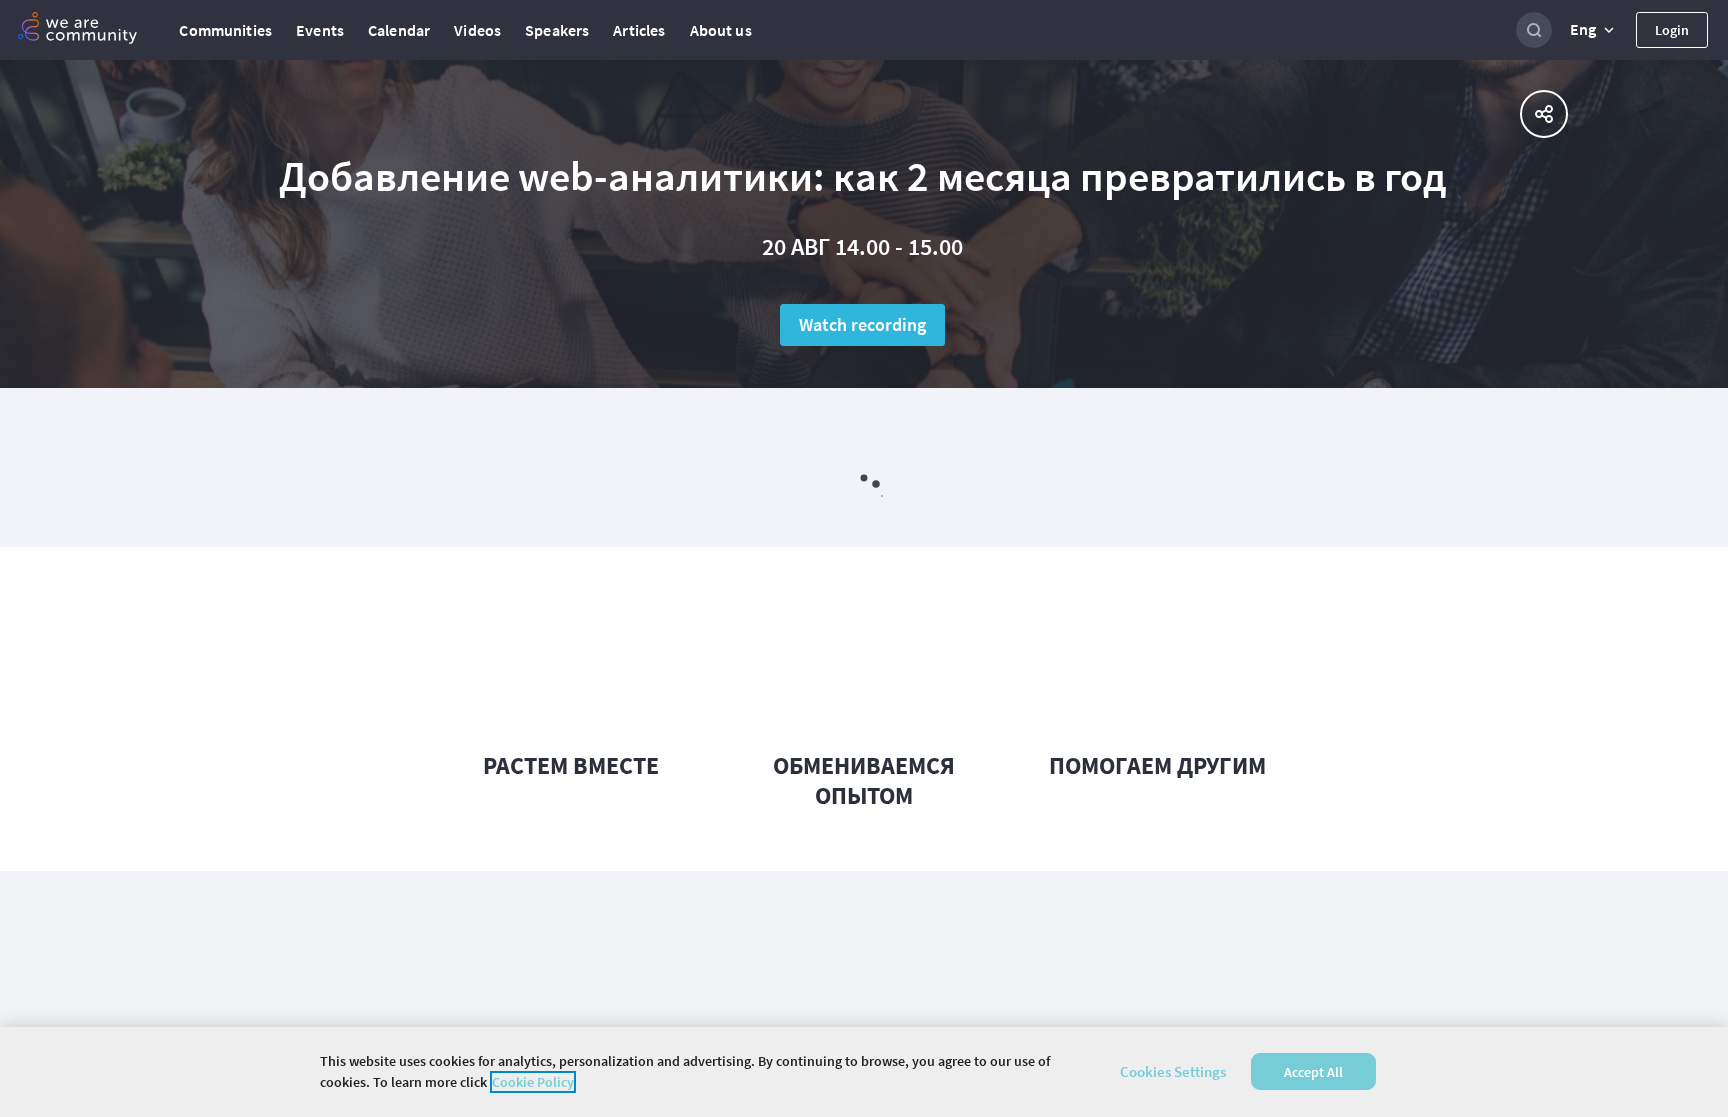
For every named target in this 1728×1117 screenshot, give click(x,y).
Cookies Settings (1173, 1071)
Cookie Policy (533, 1082)
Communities (225, 30)
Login (1672, 30)
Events (320, 30)
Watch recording (862, 324)
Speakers (557, 30)
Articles (639, 30)
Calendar (399, 30)
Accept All (1313, 1072)
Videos (477, 30)
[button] (1594, 30)
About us (721, 30)
